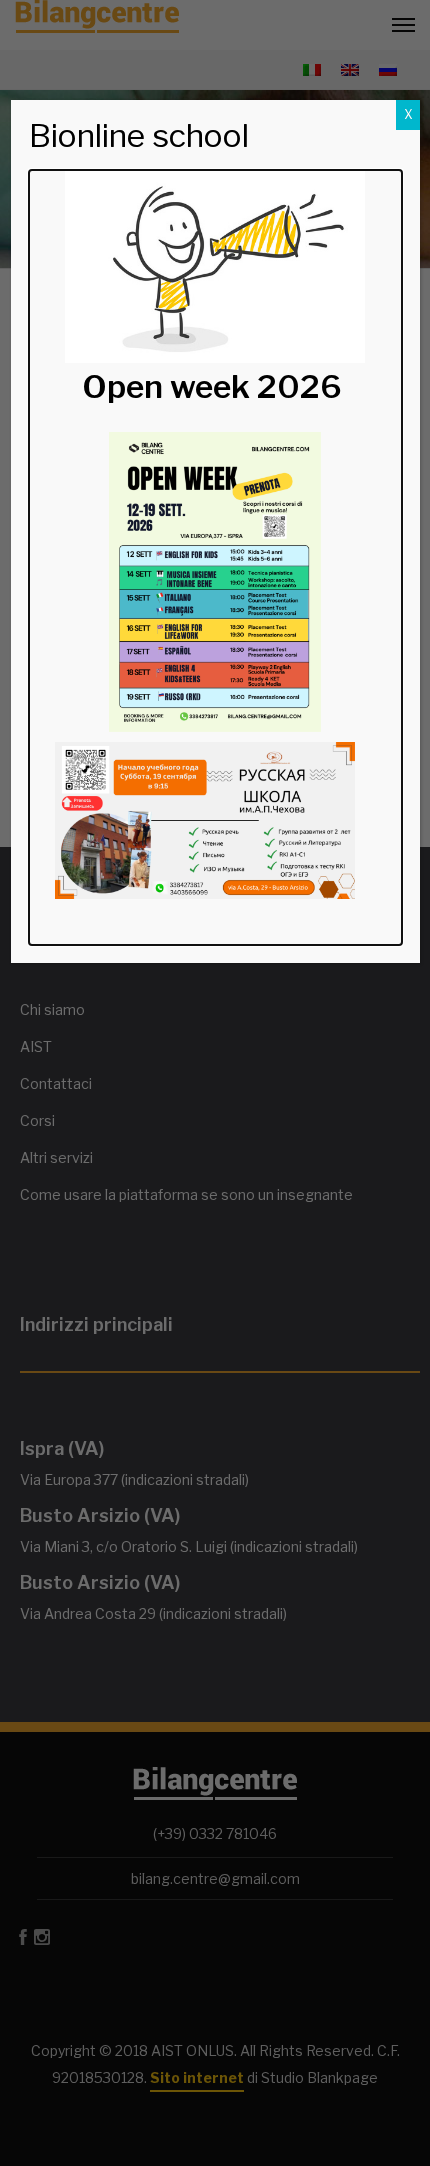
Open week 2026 (212, 386)
